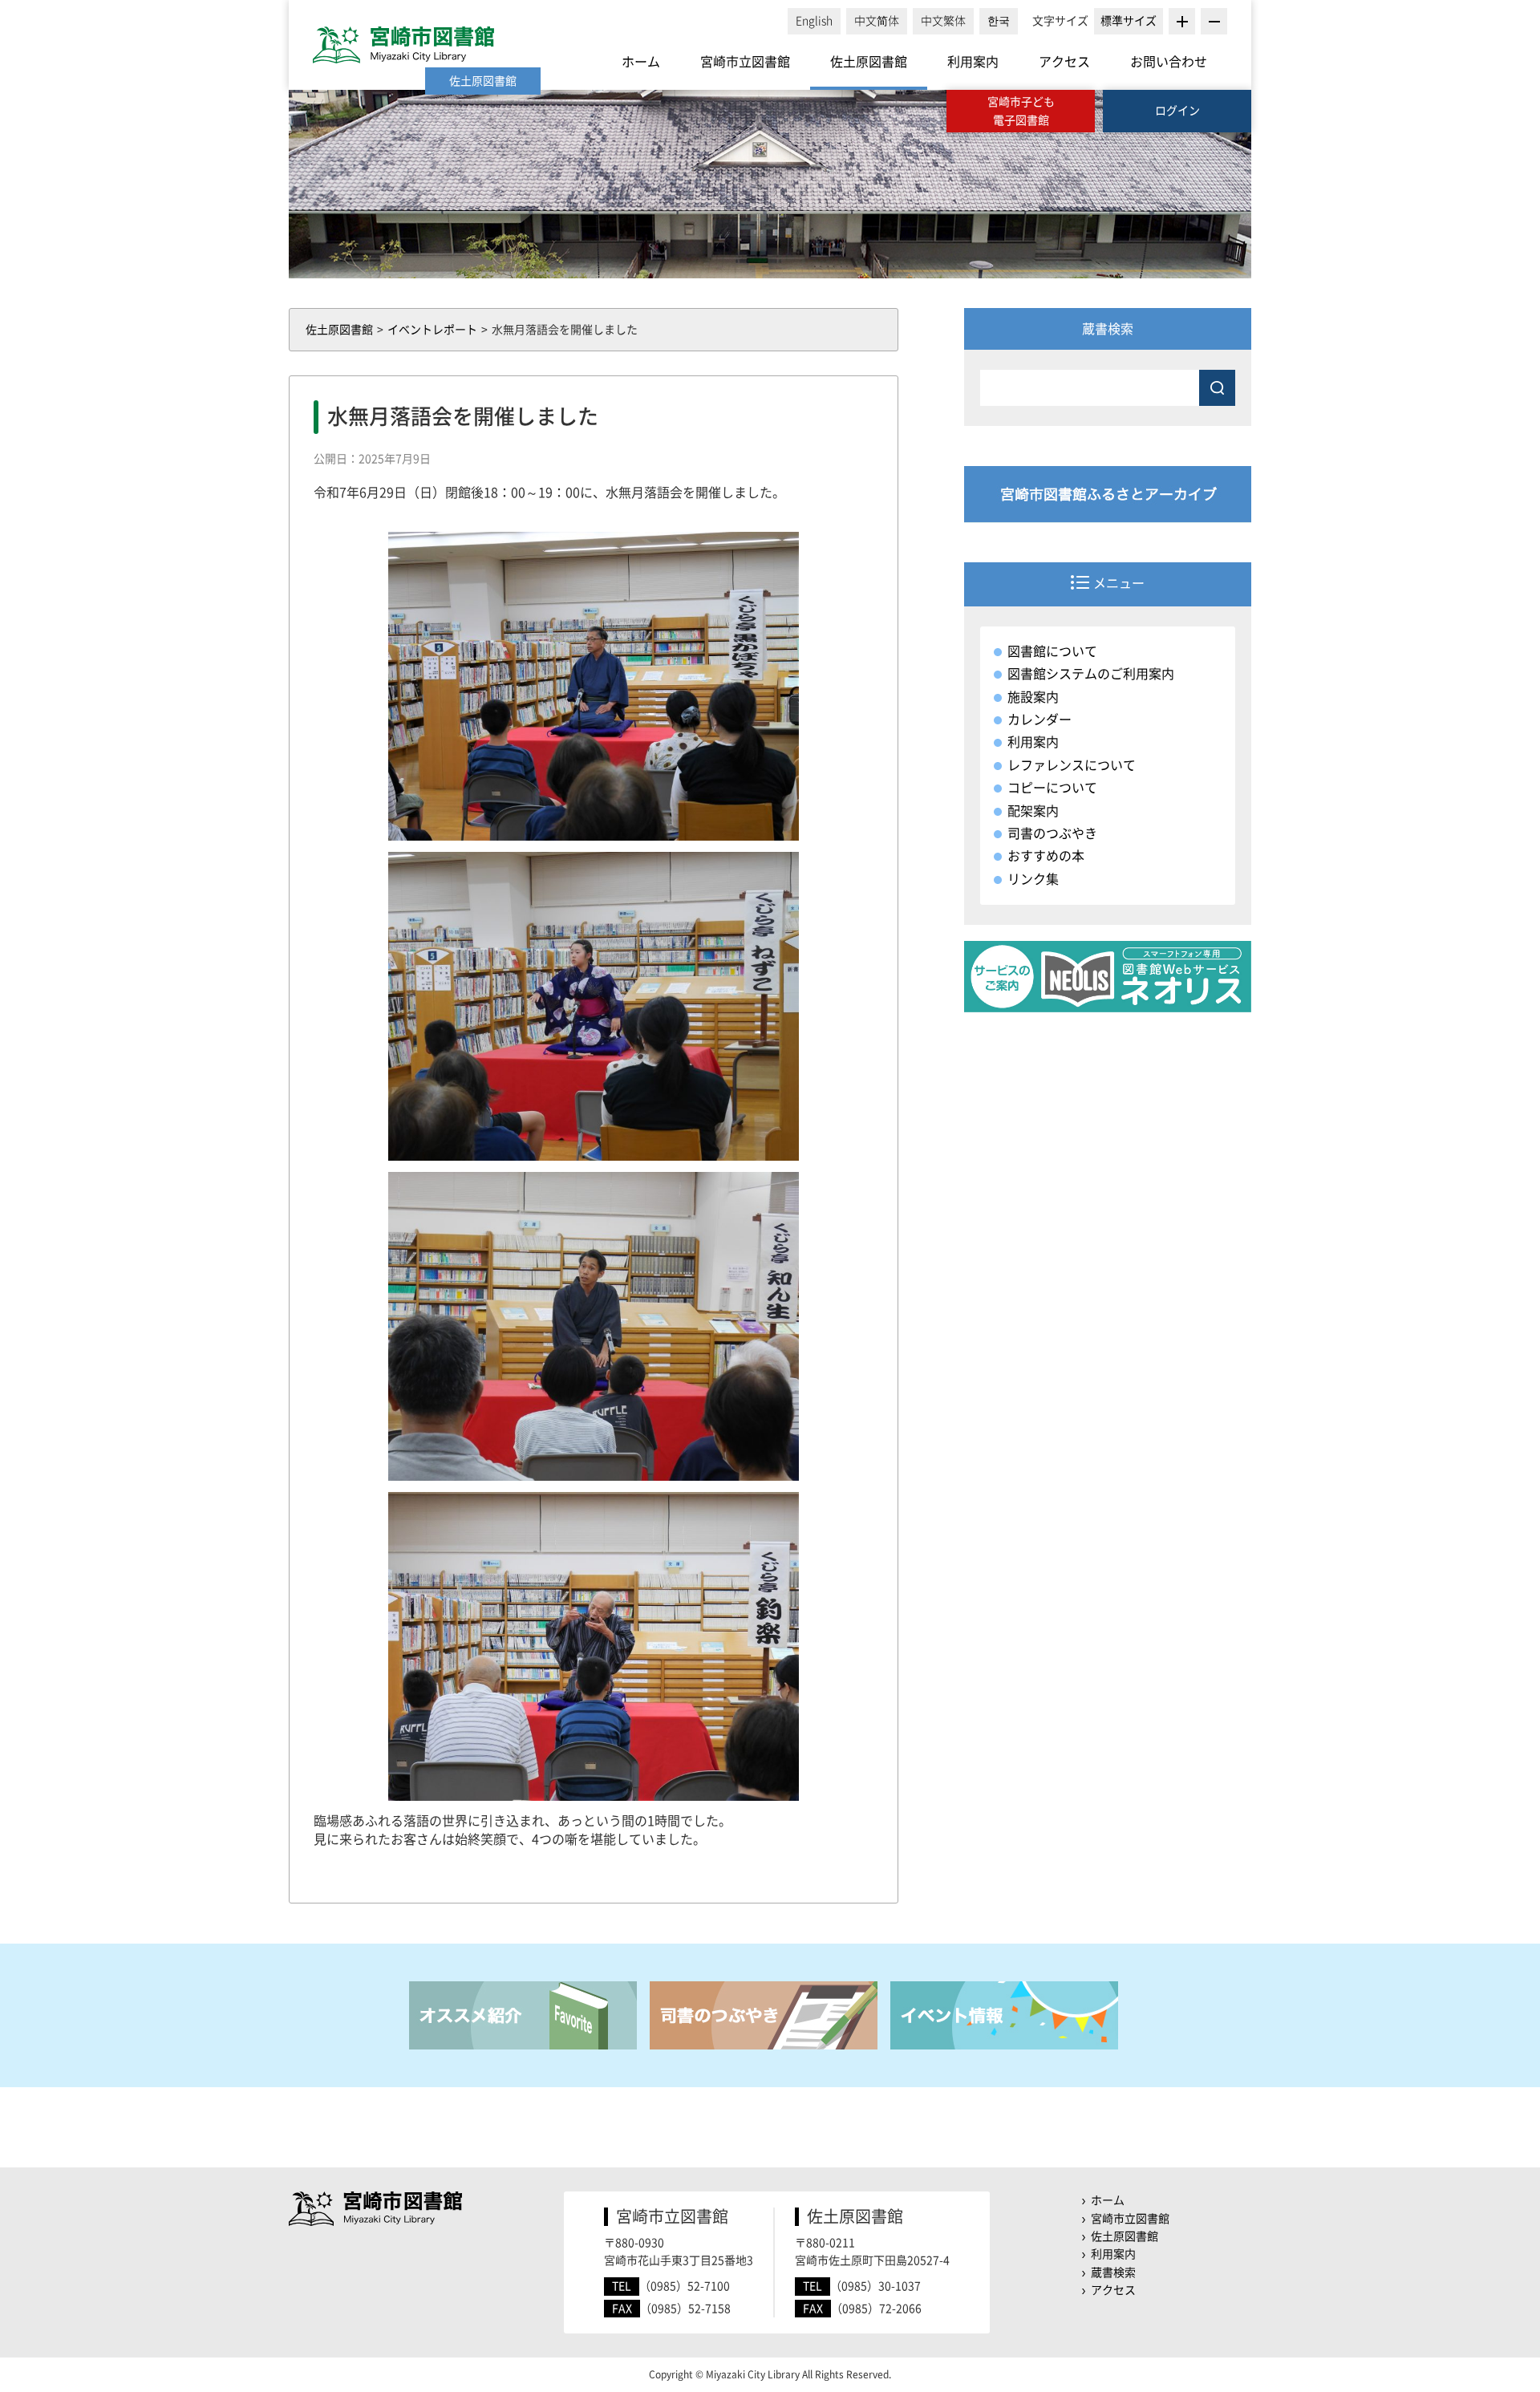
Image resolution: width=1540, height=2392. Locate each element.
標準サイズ (1129, 21)
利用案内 (973, 62)
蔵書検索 (1113, 2272)
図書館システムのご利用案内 (1091, 674)
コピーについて (1052, 788)
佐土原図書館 (869, 62)
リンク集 (1033, 879)
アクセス (1064, 62)
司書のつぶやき (1052, 833)
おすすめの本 (1046, 856)
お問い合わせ (1169, 62)
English (814, 21)
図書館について (1052, 651)
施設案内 (1033, 697)
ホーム (641, 62)
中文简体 (877, 21)
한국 (999, 21)
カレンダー (1039, 720)
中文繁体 (943, 21)
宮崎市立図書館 (745, 62)
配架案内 (1033, 811)
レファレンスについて (1072, 765)
